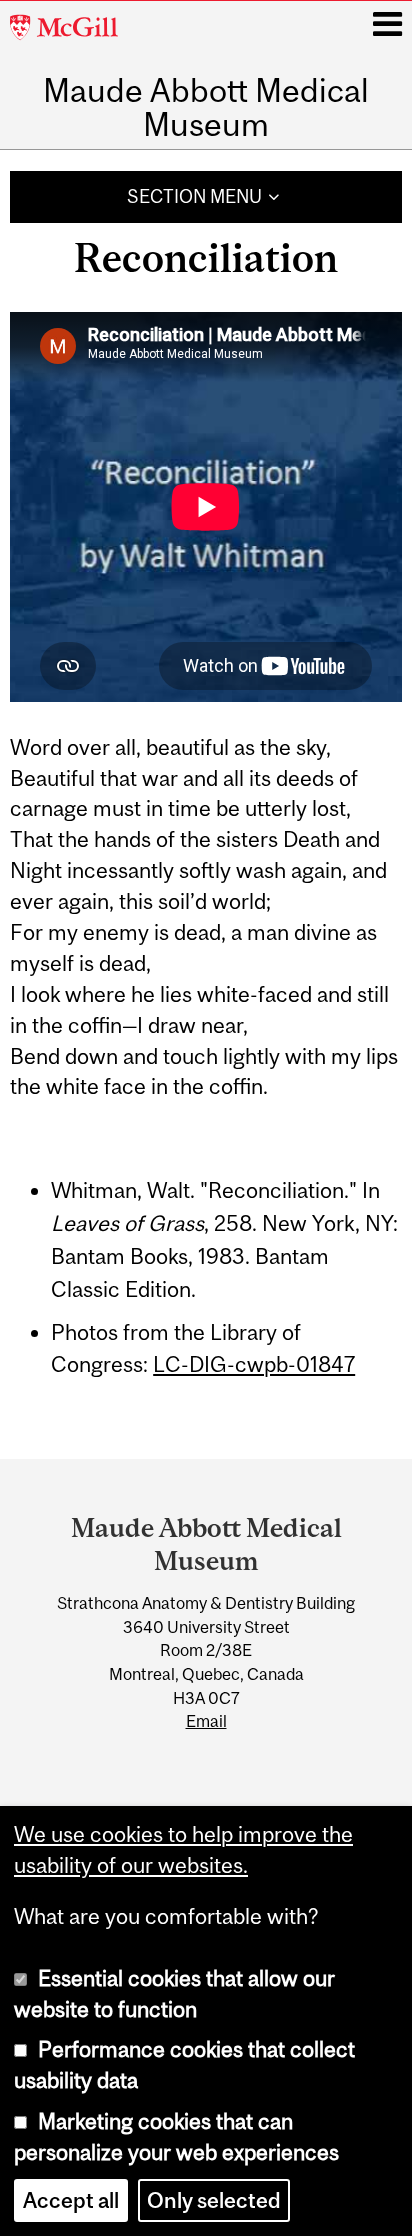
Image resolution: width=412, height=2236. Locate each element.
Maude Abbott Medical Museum (206, 108)
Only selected (214, 2200)
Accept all (71, 2200)
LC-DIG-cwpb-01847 (254, 1364)
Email (206, 1721)
